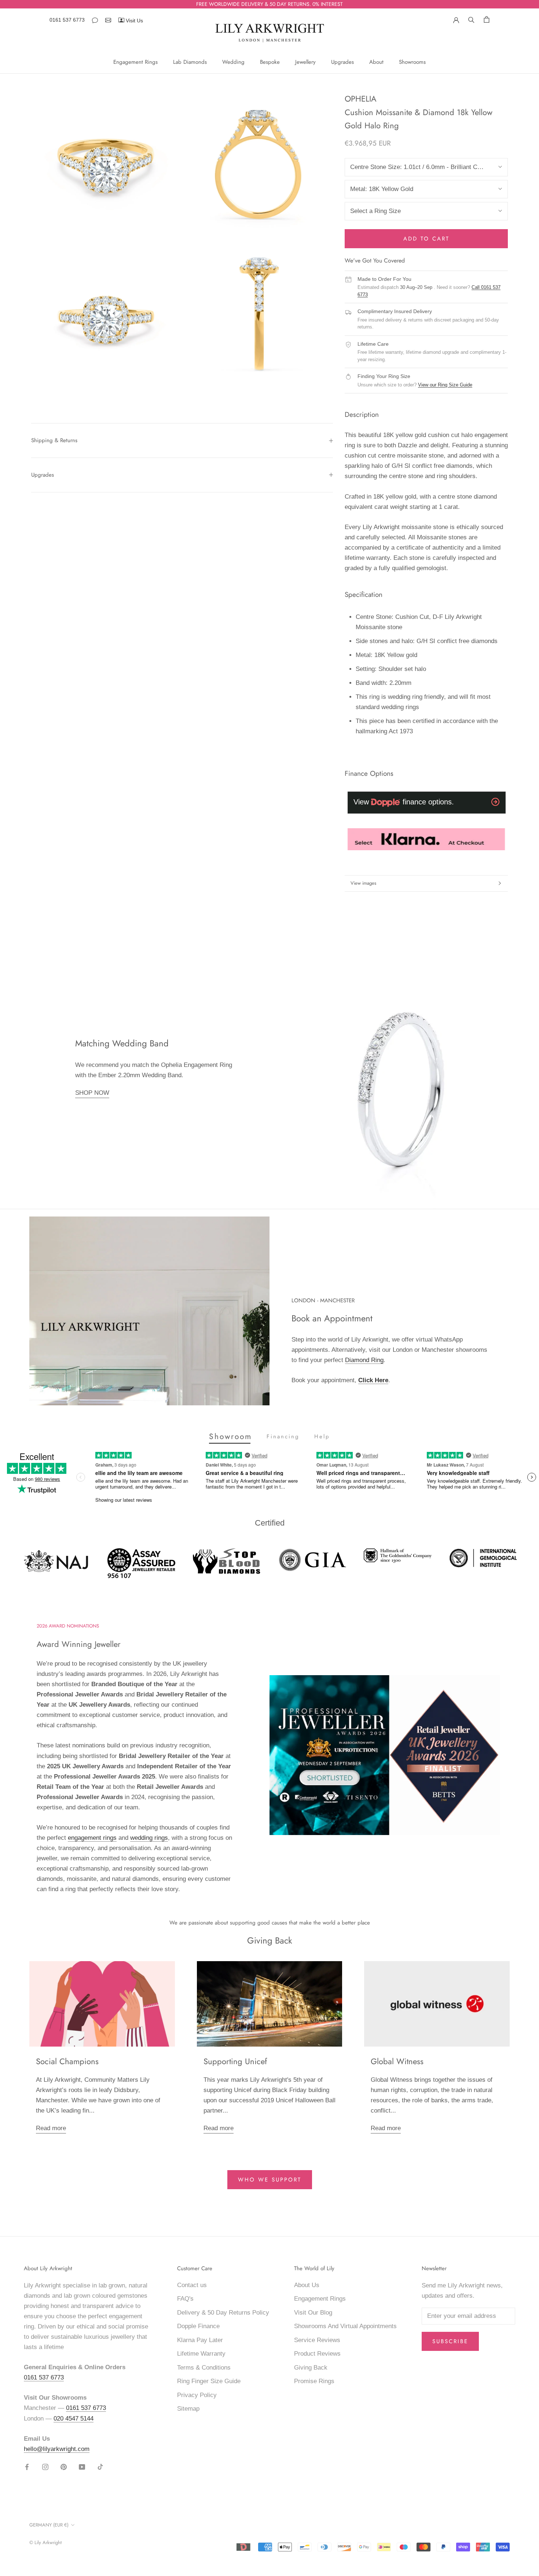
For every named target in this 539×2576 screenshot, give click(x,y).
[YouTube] (82, 2467)
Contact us (192, 2285)
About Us (307, 2285)
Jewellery (305, 62)
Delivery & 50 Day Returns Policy (223, 2313)
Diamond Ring (364, 1360)
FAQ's (185, 2299)
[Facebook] (27, 2467)
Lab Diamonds (190, 62)
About (376, 62)
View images (363, 883)
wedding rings (149, 1838)
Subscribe (450, 2341)
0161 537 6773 (67, 20)
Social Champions (67, 2061)
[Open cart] (487, 19)
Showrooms (412, 62)
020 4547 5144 (74, 2419)
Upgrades (342, 62)
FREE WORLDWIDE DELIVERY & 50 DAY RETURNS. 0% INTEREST (269, 4)
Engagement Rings (135, 62)
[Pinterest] (64, 2467)
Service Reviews (317, 2340)
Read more (51, 2128)
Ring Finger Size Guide (209, 2381)
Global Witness (397, 2061)
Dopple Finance (198, 2326)
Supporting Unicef (235, 2061)
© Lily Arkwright (45, 2542)
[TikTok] (100, 2467)
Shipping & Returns (54, 440)
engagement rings (92, 1838)
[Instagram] (45, 2467)
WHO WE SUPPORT (270, 2180)
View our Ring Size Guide (445, 385)
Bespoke (270, 62)
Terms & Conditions (204, 2368)
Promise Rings (314, 2381)
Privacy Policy (197, 2395)
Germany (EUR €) (49, 2525)
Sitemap (188, 2409)
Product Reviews (317, 2354)
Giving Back (311, 2368)
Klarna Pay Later (200, 2340)
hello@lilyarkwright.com (57, 2449)
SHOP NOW (92, 1093)
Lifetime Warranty (201, 2354)
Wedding (233, 62)
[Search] (471, 19)
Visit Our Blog (313, 2313)
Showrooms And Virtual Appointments (345, 2326)
